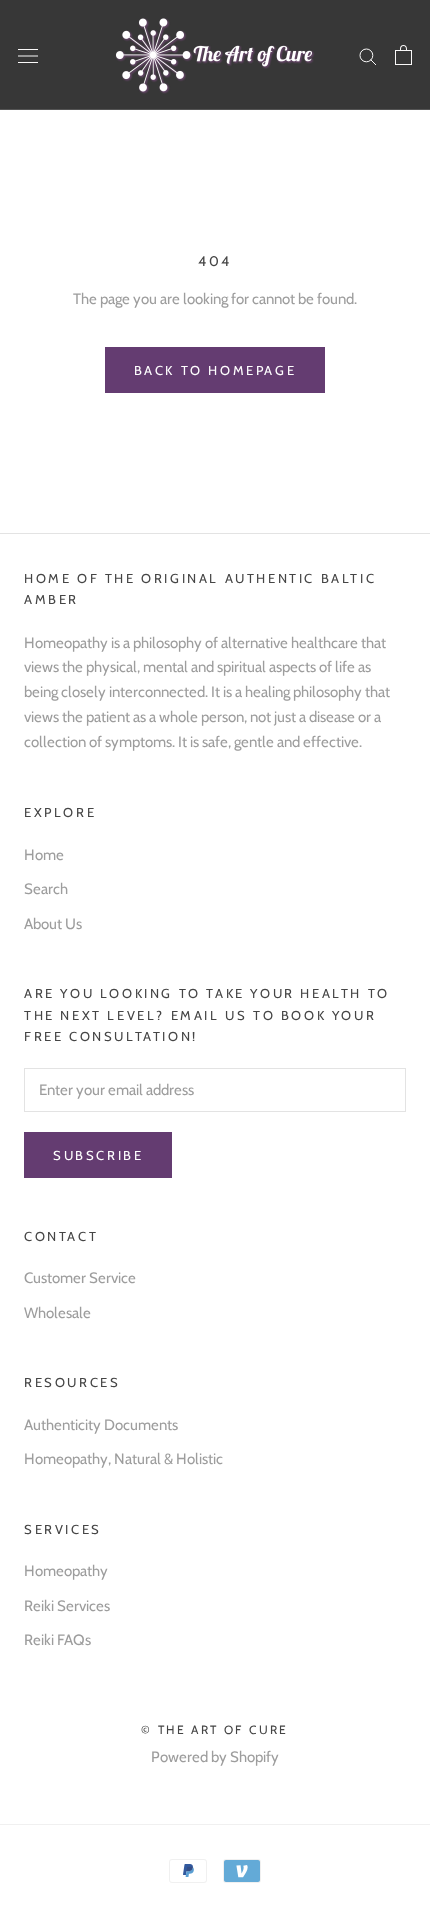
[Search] (368, 55)
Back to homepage (215, 370)
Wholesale (57, 1313)
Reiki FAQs (57, 1640)
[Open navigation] (28, 54)
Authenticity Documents (101, 1425)
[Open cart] (403, 55)
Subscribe (98, 1155)
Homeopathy (66, 1571)
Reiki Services (67, 1606)
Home (44, 855)
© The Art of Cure (215, 1729)
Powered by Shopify (215, 1757)
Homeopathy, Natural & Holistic (123, 1459)
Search (46, 889)
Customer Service (80, 1278)
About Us (53, 924)
